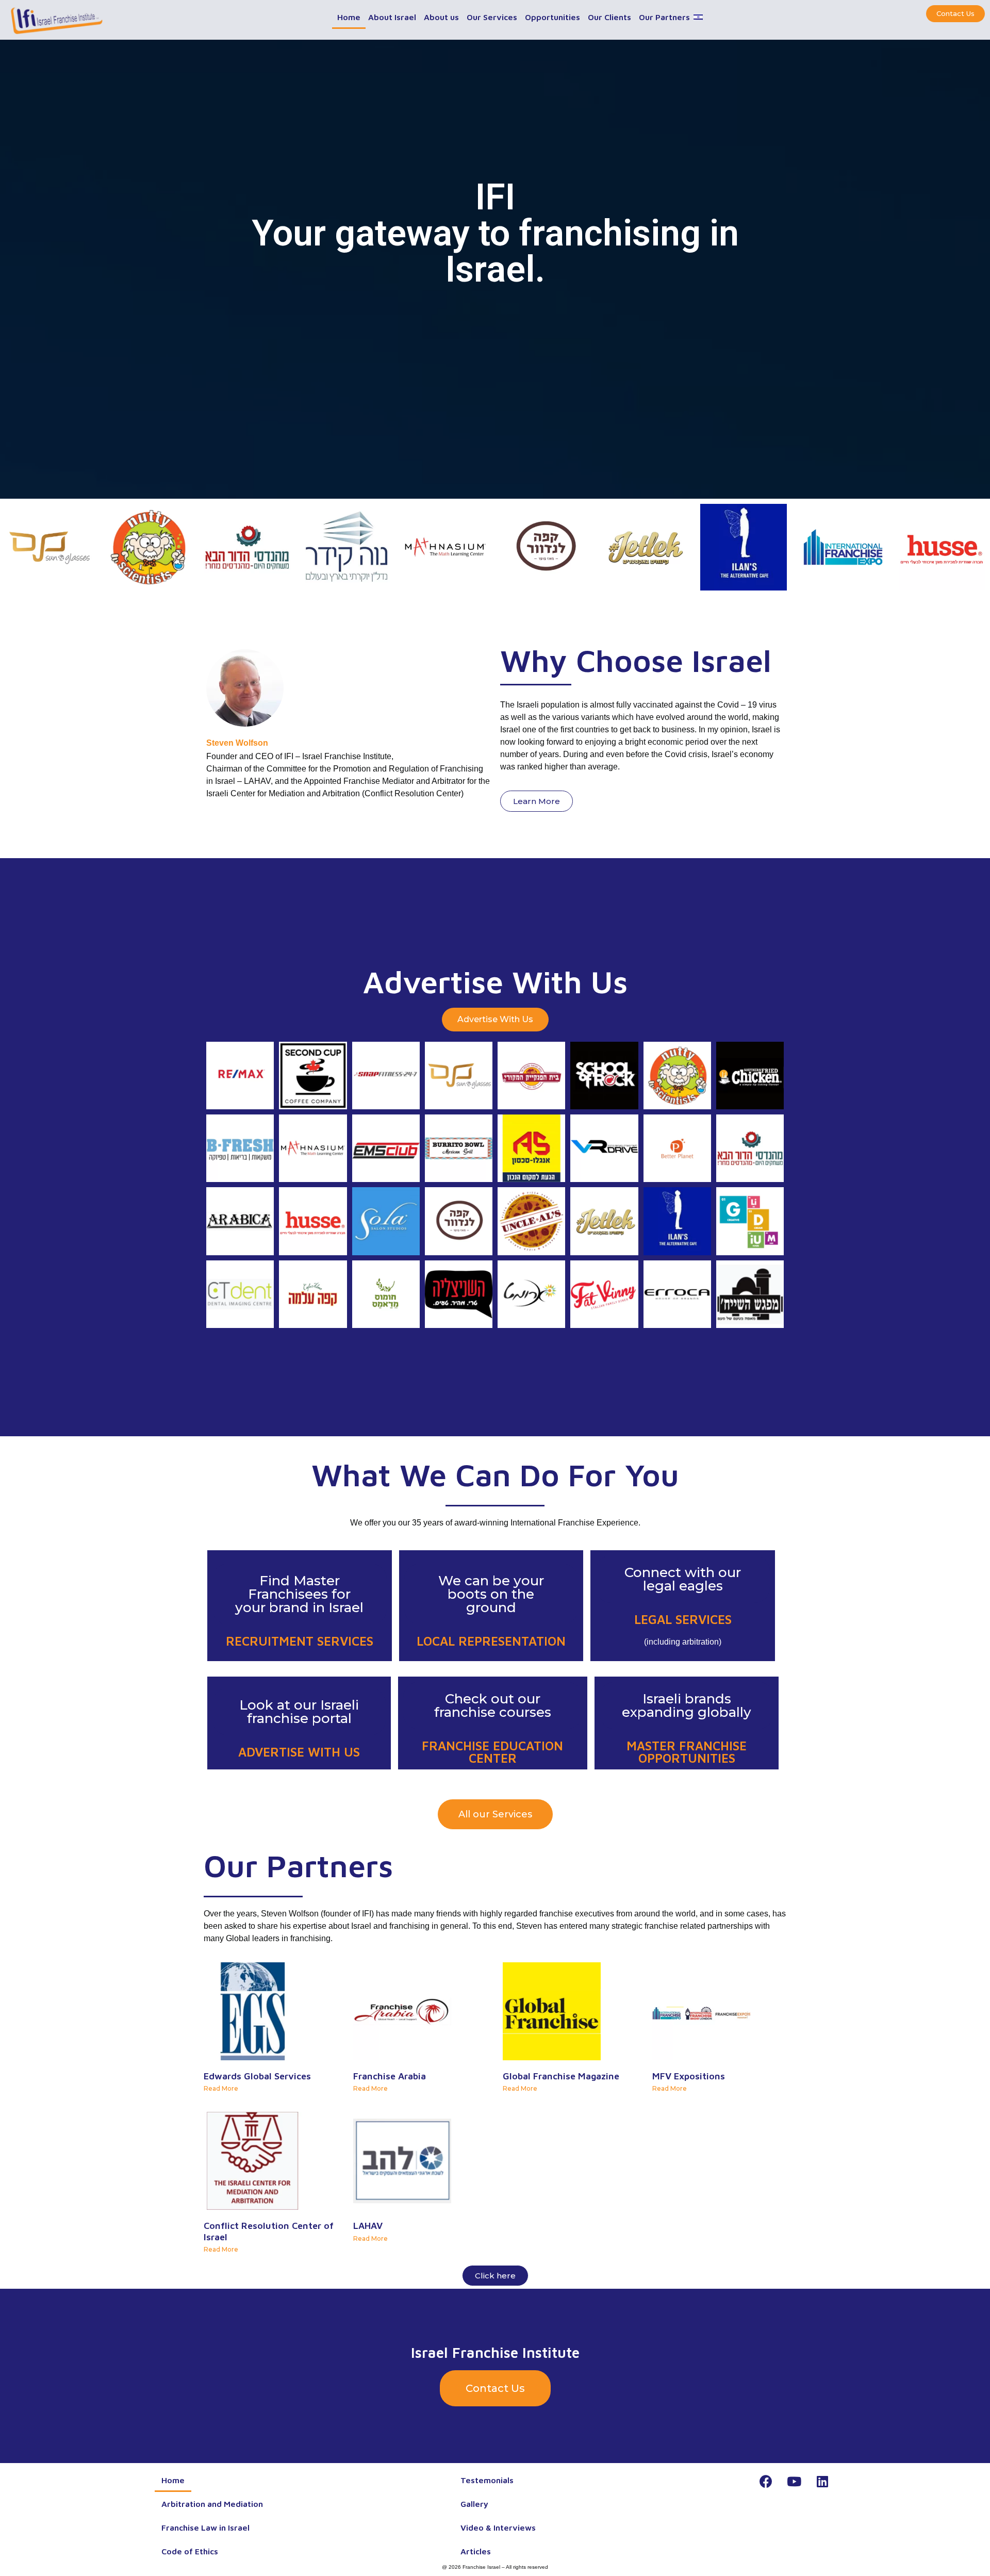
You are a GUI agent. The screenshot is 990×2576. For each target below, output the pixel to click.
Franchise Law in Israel (205, 2528)
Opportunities (552, 17)
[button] (955, 14)
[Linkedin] (822, 2481)
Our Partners (664, 17)
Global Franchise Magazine (561, 2076)
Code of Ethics (190, 2551)
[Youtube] (794, 2481)
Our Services (492, 17)
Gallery (474, 2504)
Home (349, 17)
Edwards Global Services (257, 2076)
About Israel (392, 17)
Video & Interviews (498, 2528)
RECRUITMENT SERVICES (300, 1641)
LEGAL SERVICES (683, 1619)
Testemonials (487, 2480)
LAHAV (368, 2226)
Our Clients (609, 17)
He (698, 26)
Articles (476, 2551)
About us (441, 17)
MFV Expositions (689, 2076)
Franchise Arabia (390, 2076)
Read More (221, 2088)
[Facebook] (766, 2481)
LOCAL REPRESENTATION (491, 1641)
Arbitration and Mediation (212, 2504)
